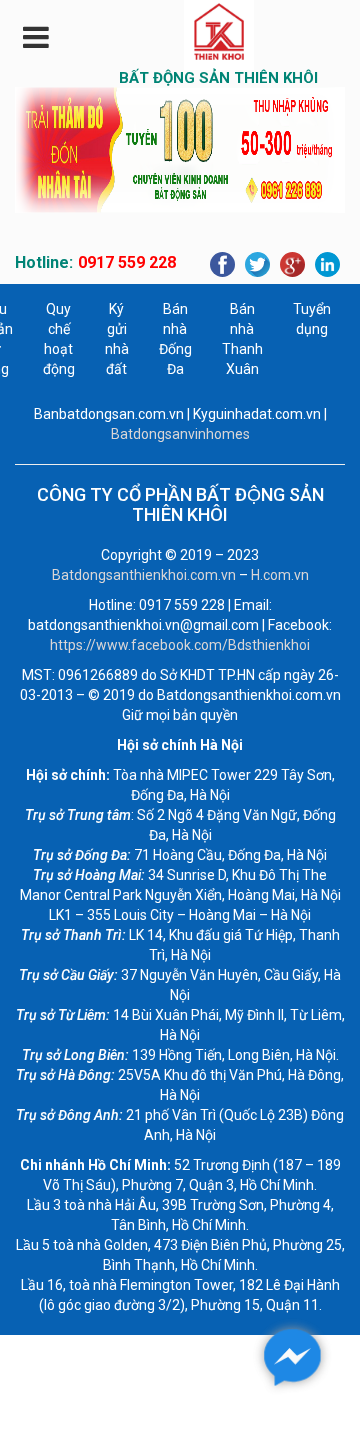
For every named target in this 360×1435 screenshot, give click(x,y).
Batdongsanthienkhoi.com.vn (144, 575)
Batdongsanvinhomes (180, 434)
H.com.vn (280, 575)
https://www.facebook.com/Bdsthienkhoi (180, 645)
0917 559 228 (127, 262)
